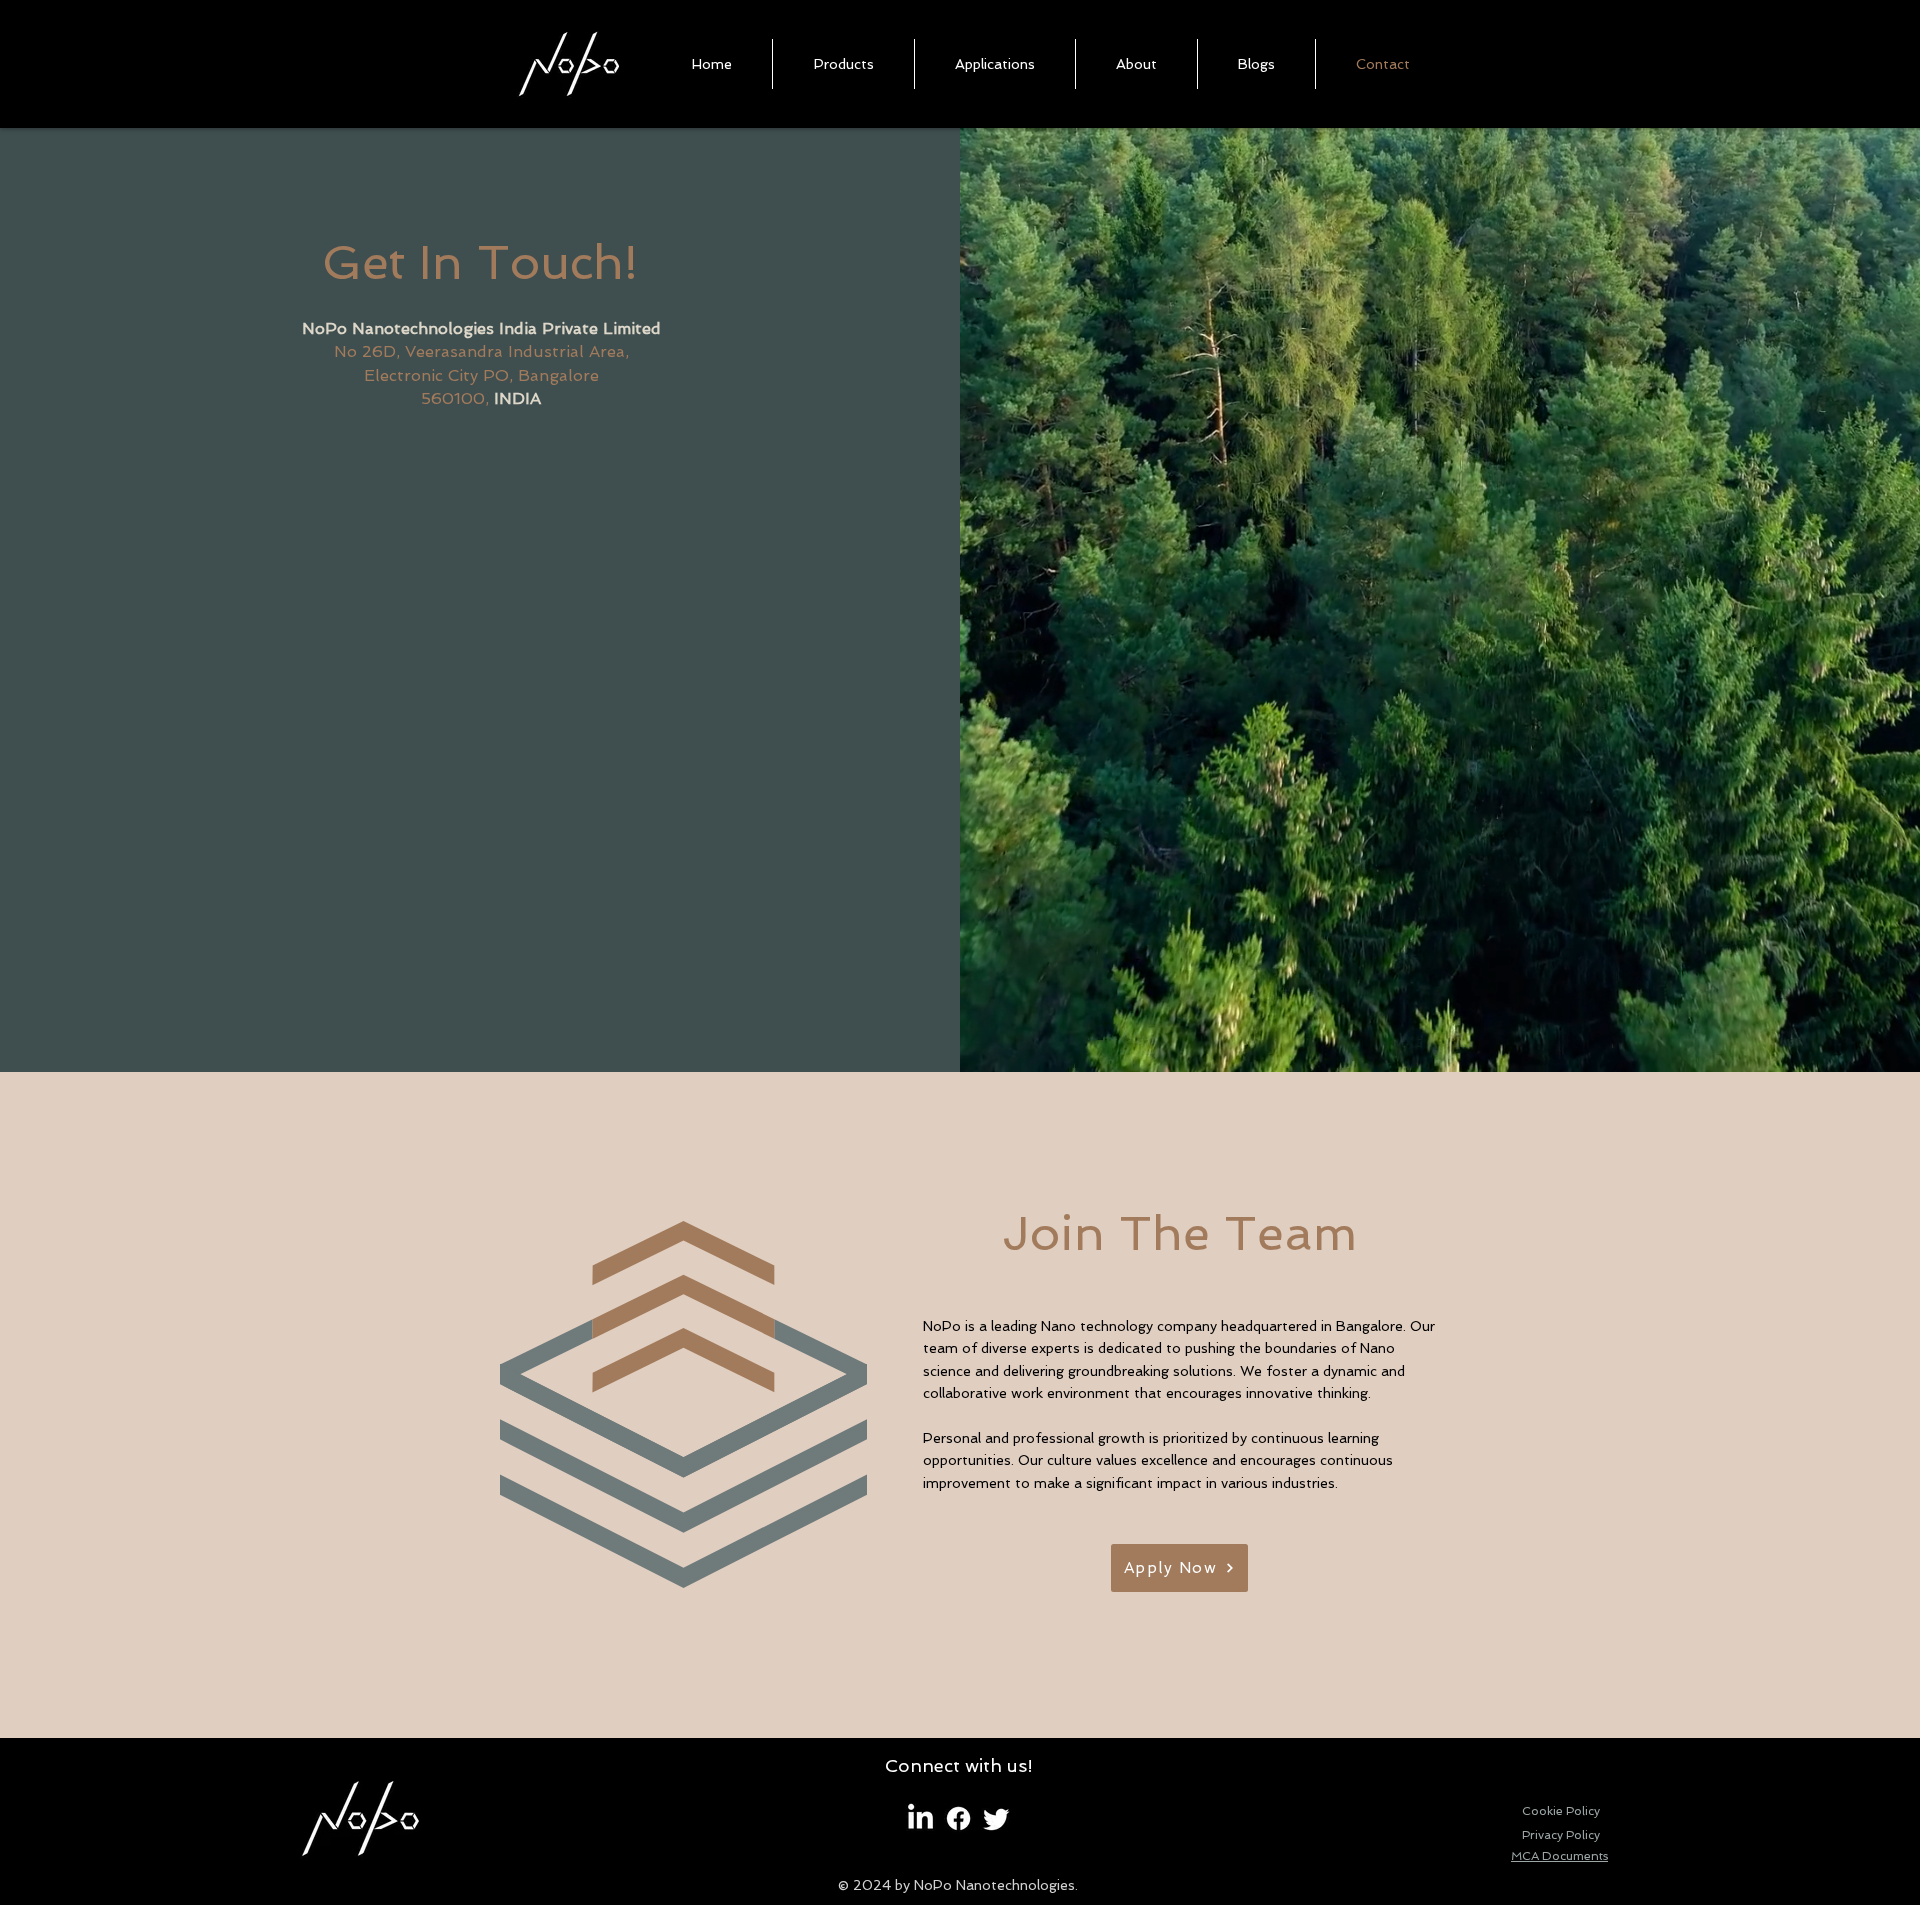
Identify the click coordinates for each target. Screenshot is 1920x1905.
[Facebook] (958, 1818)
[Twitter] (996, 1818)
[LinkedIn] (920, 1818)
